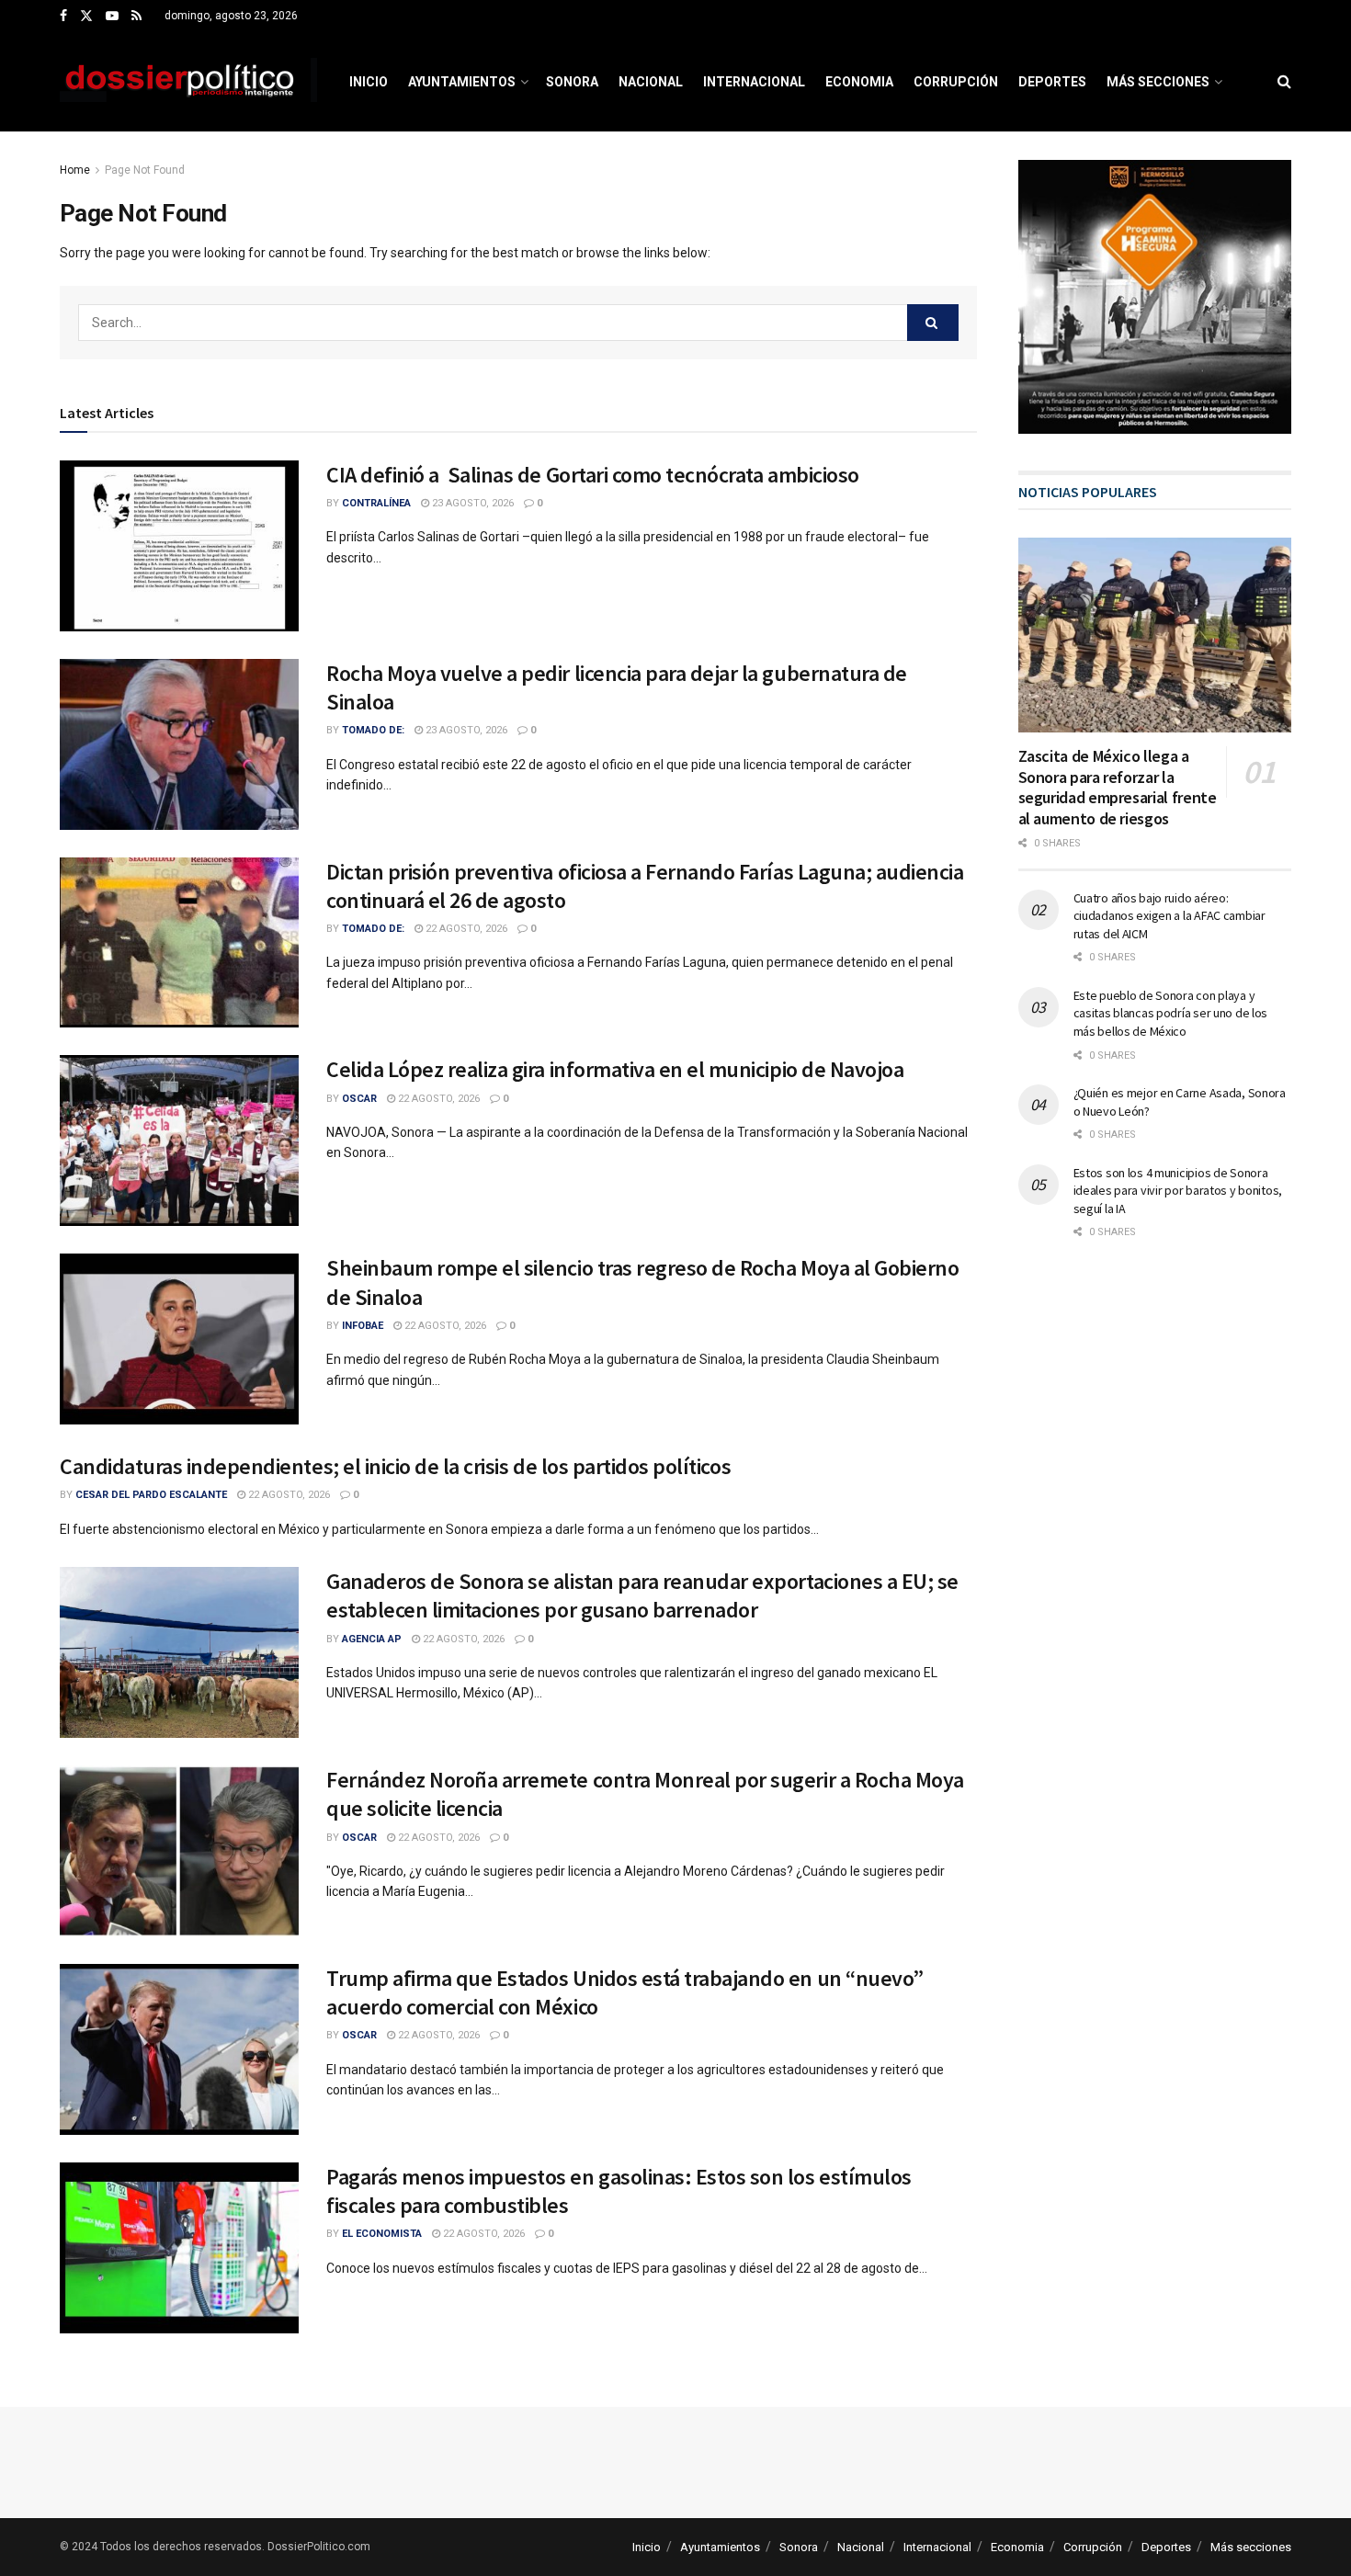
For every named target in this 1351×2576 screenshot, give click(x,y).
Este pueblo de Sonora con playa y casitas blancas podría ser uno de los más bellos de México (1171, 1013)
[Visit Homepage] (188, 82)
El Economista (382, 2234)
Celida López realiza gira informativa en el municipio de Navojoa (615, 1069)
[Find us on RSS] (136, 17)
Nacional (651, 82)
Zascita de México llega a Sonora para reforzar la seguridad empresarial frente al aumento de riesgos (1118, 787)
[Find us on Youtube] (112, 17)
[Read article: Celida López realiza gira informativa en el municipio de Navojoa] (179, 1140)
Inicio (369, 82)
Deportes (1052, 82)
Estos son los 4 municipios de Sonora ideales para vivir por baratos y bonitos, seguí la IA (1178, 1191)
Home (75, 170)
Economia (859, 82)
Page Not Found (145, 170)
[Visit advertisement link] (1155, 297)
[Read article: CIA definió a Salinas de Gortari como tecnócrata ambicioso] (179, 546)
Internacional (754, 82)
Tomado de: (373, 730)
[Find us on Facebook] (63, 17)
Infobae (363, 1326)
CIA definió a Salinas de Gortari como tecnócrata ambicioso (593, 475)
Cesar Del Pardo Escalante (151, 1495)
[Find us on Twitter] (86, 17)
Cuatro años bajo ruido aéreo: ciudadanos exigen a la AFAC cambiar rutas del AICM (1169, 916)
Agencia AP (372, 1639)
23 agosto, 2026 (471, 503)
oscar (359, 1099)
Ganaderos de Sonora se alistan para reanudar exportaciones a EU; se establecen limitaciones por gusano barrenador (642, 1595)
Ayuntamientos (462, 82)
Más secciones (1158, 82)
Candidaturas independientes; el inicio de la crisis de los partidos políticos (395, 1466)
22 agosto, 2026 (465, 929)
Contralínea (376, 503)
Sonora (572, 82)
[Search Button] (1284, 82)
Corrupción (956, 82)
